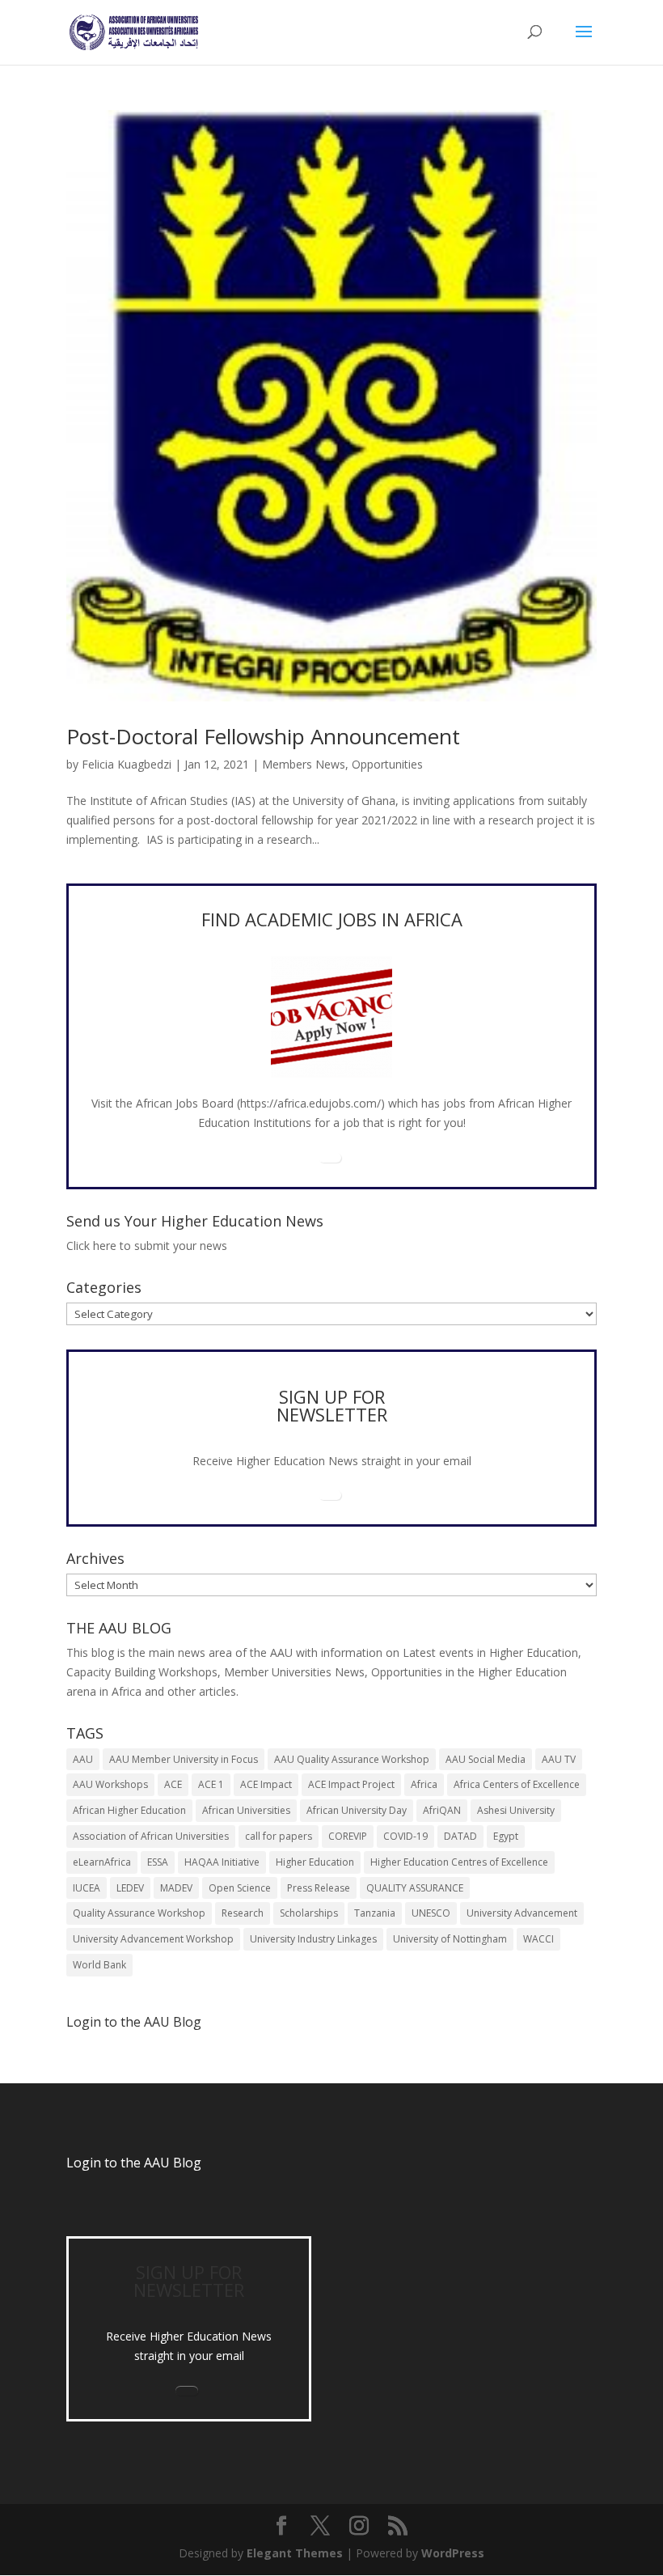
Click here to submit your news (147, 1246)
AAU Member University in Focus (184, 1759)
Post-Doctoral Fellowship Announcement (263, 736)
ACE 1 (211, 1784)
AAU (83, 1759)
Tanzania (375, 1913)
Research (243, 1913)
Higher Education (315, 1862)
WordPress (453, 2553)
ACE (173, 1784)
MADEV (176, 1888)
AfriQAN (442, 1810)
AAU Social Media (486, 1759)
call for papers (279, 1836)
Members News (304, 764)
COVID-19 (405, 1836)
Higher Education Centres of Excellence (459, 1862)
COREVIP (348, 1836)
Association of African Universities (151, 1836)
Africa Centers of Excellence (517, 1784)
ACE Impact (266, 1784)
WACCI (538, 1939)
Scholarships (309, 1913)
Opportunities (387, 764)
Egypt (506, 1836)
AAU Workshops (110, 1784)
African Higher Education (129, 1810)
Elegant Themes (295, 2553)
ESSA (158, 1862)
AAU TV (559, 1759)
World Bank (99, 1965)
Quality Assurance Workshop (139, 1913)
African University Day (357, 1810)
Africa (424, 1784)
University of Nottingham (450, 1939)
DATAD (460, 1836)
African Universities (246, 1810)
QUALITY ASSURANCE (415, 1888)
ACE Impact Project (351, 1784)
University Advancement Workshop (153, 1939)
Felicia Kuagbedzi (127, 764)
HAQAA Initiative (222, 1862)
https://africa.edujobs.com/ (310, 1103)
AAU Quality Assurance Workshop (352, 1759)
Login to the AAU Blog (134, 2163)
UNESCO (431, 1913)
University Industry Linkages (313, 1939)
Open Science (240, 1888)
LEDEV (130, 1888)
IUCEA (87, 1888)
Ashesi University (516, 1810)
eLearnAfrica (102, 1862)
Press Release (319, 1888)
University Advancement (522, 1913)
